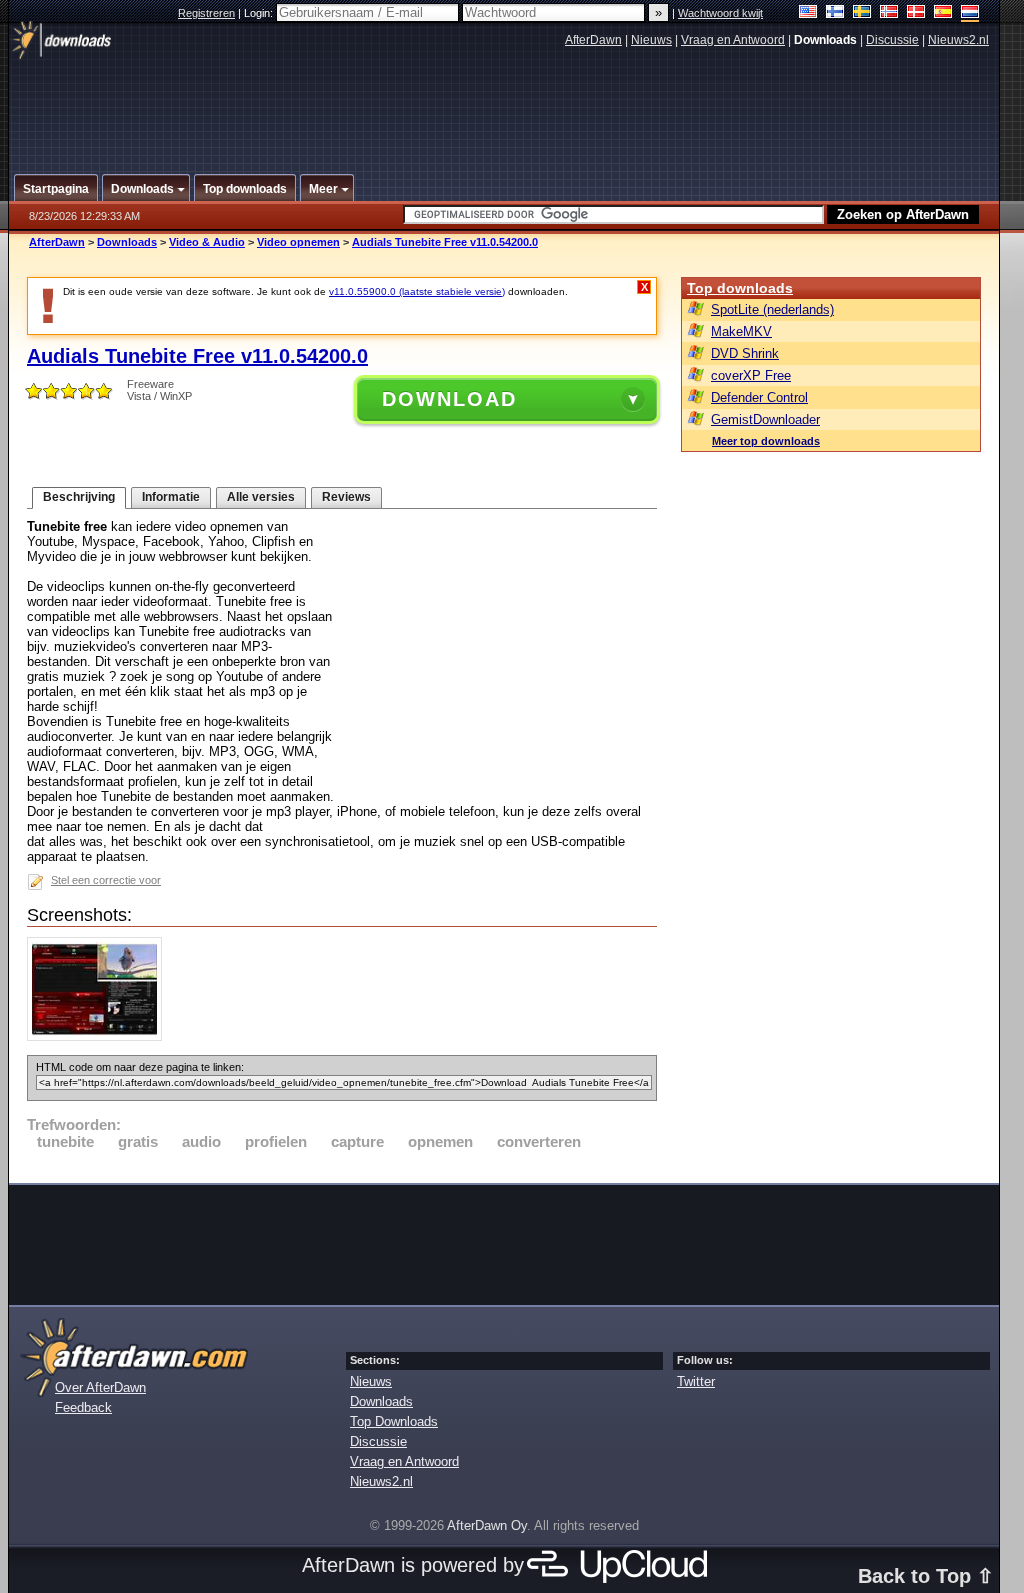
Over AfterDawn (100, 1387)
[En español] (943, 13)
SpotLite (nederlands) (772, 309)
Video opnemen (298, 242)
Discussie (892, 40)
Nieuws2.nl (958, 40)
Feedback (83, 1407)
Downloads (127, 242)
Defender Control (759, 397)
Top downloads (740, 288)
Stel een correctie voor (106, 880)
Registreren (206, 13)
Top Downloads (394, 1421)
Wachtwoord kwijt (720, 13)
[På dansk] (916, 13)
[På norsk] (889, 13)
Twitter (696, 1381)
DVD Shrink (745, 353)
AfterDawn (593, 40)
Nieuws (651, 40)
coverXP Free (751, 375)
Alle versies (261, 497)
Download (449, 399)
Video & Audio (207, 242)
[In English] (808, 13)
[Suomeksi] (835, 13)
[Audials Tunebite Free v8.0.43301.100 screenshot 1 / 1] (99, 1036)
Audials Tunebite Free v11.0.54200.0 (445, 242)
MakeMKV (741, 331)
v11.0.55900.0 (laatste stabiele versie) (417, 291)
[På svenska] (862, 13)
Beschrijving (79, 497)
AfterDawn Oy (487, 1525)
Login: (260, 13)
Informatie (171, 497)
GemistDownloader (765, 419)
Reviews (346, 497)
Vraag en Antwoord (733, 40)
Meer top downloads (766, 441)
